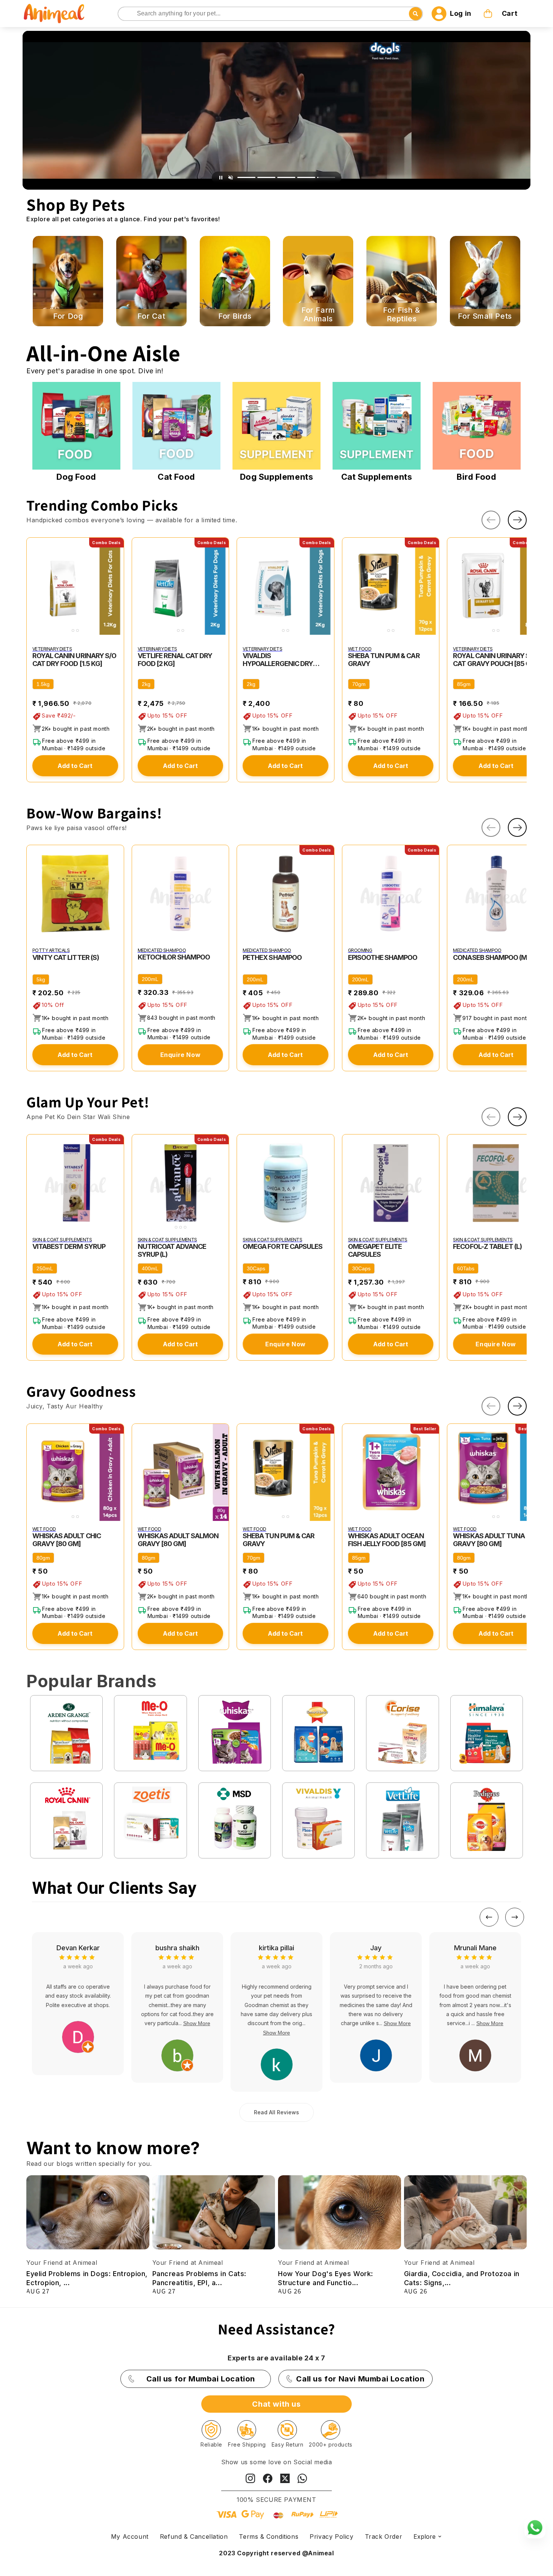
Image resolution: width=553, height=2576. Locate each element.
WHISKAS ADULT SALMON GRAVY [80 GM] (178, 1540)
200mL (150, 979)
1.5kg (43, 684)
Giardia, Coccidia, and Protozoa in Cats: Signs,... (462, 2278)
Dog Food (76, 477)
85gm (464, 684)
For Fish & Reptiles (401, 315)
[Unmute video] (231, 178)
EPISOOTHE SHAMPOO (383, 957)
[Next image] (117, 586)
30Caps (256, 1268)
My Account (130, 2536)
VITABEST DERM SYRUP (69, 1246)
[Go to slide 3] (286, 177)
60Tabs (466, 1268)
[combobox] (270, 14)
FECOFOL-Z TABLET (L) (487, 1246)
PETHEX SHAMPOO (272, 957)
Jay (177, 1948)
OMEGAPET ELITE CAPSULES (375, 1250)
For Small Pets (485, 316)
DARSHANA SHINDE (376, 1948)
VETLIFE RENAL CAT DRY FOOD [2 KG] (175, 660)
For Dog (68, 316)
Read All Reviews (276, 2112)
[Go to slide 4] (306, 177)
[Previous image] (34, 586)
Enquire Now (181, 1055)
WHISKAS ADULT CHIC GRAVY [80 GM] (67, 1540)
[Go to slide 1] (246, 177)
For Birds (235, 316)
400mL (150, 1268)
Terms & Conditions (269, 2536)
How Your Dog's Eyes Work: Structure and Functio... (326, 2278)
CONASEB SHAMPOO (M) (491, 957)
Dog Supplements (277, 477)
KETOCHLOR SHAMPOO (174, 957)
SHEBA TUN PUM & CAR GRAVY (384, 660)
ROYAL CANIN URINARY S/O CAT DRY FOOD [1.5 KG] (74, 660)
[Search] (124, 14)
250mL (45, 1268)
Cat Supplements (377, 477)
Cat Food (176, 477)
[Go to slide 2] (266, 177)
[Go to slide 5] (326, 177)
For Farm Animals (318, 315)
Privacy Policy (331, 2536)
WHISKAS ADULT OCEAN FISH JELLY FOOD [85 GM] (387, 1540)
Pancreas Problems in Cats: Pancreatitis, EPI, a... (200, 2278)
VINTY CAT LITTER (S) (66, 957)
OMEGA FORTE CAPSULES (283, 1246)
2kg (146, 684)
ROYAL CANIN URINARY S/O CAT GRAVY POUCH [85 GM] (496, 660)
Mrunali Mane (277, 1948)
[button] (501, 14)
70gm (359, 684)
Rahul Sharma (475, 1948)
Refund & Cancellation (194, 2536)
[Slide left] (491, 520)
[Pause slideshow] (221, 178)
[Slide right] (517, 520)
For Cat (151, 316)
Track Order (384, 2536)
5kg (41, 979)
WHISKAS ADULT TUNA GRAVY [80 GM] (489, 1540)
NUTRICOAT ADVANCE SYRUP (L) (172, 1250)
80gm (43, 1558)
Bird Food (476, 477)
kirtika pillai (78, 1948)
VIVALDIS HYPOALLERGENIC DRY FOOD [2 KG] (278, 660)
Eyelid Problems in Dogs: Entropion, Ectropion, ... (87, 2278)
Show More (78, 2033)
